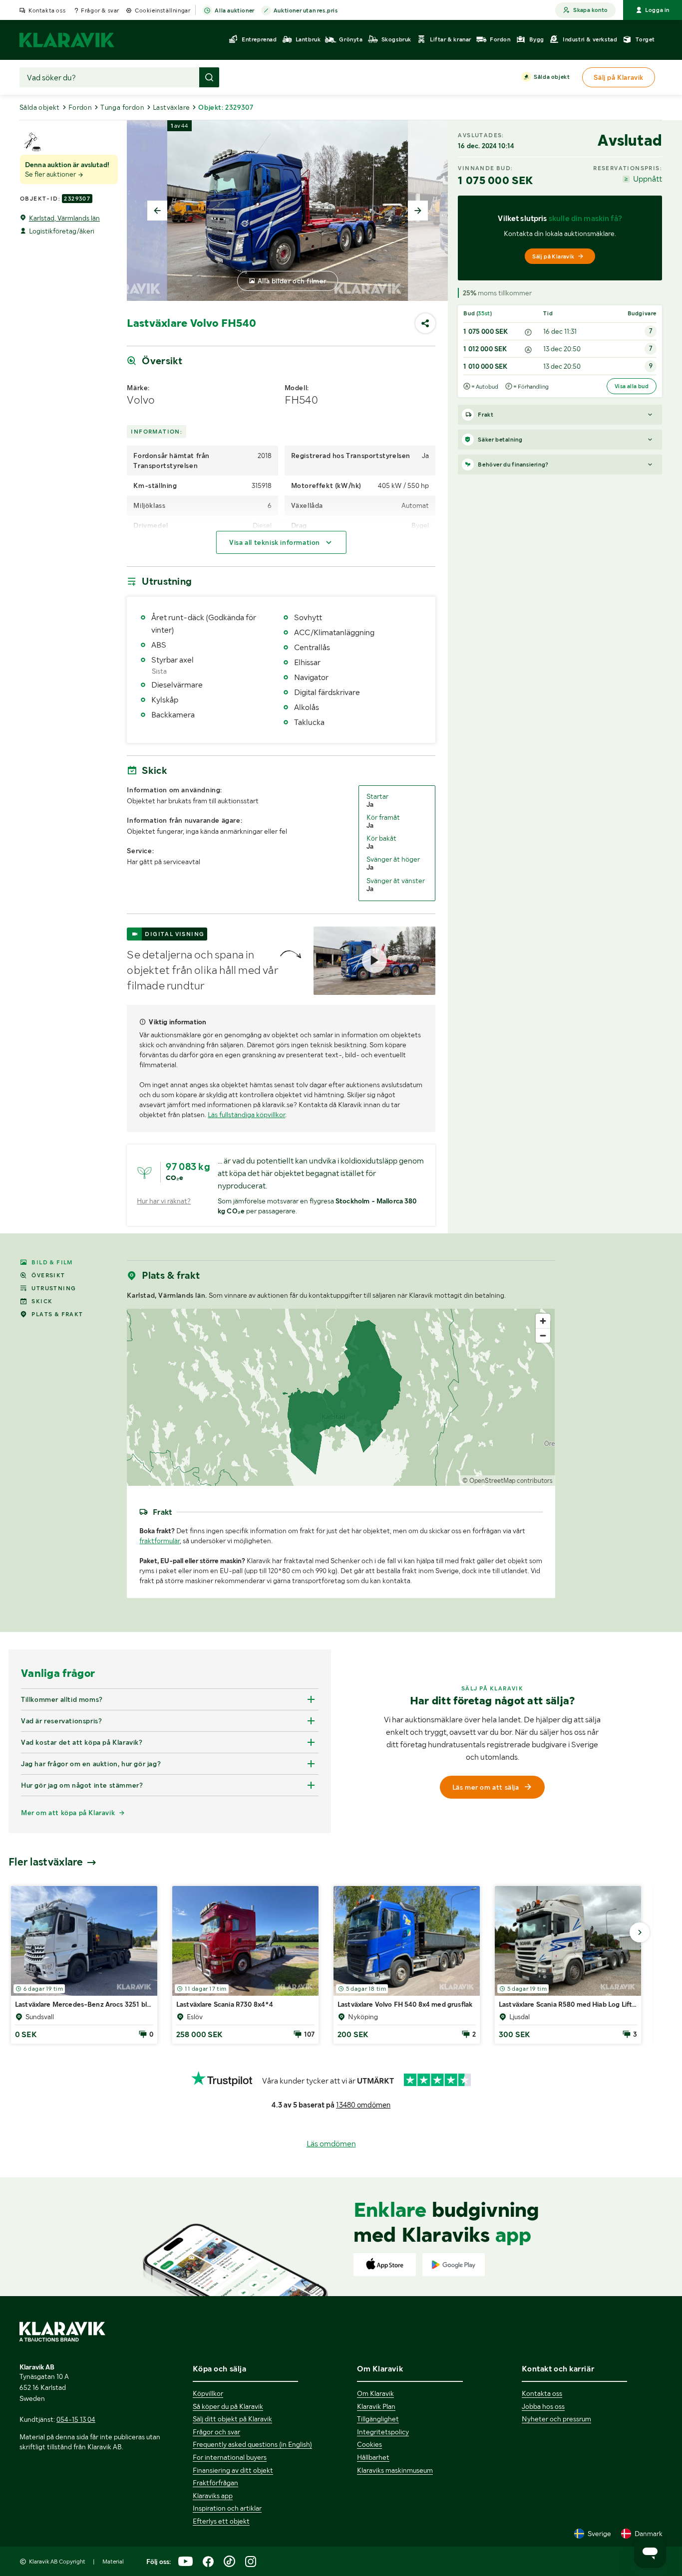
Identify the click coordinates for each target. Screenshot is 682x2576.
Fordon (80, 107)
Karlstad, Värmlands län (64, 218)
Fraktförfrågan (215, 2483)
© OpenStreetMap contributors (508, 1481)
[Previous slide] (157, 211)
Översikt (48, 1275)
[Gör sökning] (209, 77)
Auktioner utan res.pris (306, 10)
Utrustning (54, 1288)
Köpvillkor (208, 2393)
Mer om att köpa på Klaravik (68, 1813)
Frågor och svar (216, 2432)
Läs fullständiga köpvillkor (246, 1115)
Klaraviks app (213, 2496)
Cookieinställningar (163, 10)
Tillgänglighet (378, 2419)
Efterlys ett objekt (221, 2521)
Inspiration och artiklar (227, 2508)
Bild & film (52, 1262)
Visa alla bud (632, 386)
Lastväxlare (171, 107)
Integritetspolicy (383, 2432)
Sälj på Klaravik (553, 256)
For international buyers (230, 2457)
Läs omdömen (331, 2144)
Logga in (657, 10)
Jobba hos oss (543, 2406)
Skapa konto (590, 10)
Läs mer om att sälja (486, 1787)
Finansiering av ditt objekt (233, 2470)
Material (113, 2562)
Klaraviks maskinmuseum (395, 2470)
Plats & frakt (57, 1314)
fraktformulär (160, 1541)
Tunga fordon (122, 107)
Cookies (369, 2444)
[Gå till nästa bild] (640, 1932)
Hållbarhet (373, 2457)
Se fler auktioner (51, 174)
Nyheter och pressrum (556, 2419)
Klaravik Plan (376, 2406)
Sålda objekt (552, 77)
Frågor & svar (100, 10)
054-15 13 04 (76, 2419)
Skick (42, 1301)
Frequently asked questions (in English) (252, 2444)
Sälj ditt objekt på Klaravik (232, 2419)
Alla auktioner (234, 10)
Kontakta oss (47, 10)
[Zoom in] (543, 1321)
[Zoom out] (543, 1335)
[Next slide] (418, 211)
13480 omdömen (363, 2105)
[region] (341, 1397)
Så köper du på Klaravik (228, 2406)
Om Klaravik (375, 2393)
